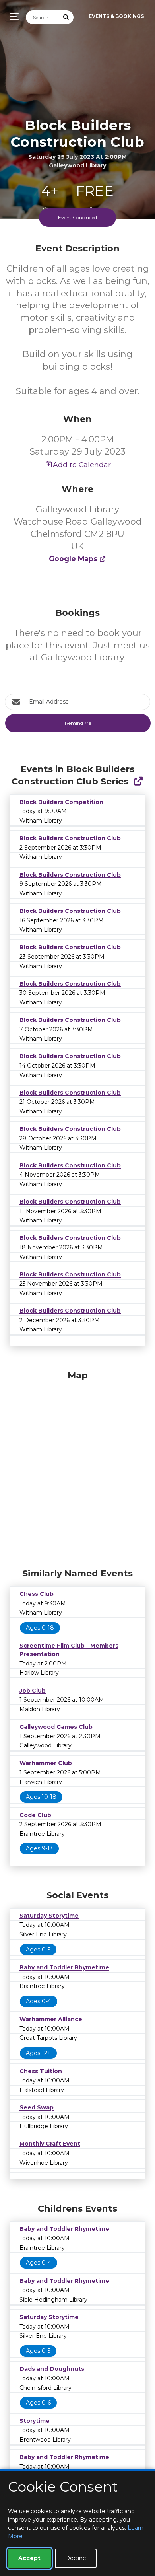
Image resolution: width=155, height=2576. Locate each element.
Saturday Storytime (49, 1916)
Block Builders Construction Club (70, 838)
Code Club (35, 1815)
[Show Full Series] (138, 781)
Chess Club (37, 1594)
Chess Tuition (41, 2071)
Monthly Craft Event (50, 2144)
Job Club (33, 1691)
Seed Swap (37, 2107)
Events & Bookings (116, 16)
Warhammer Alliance (51, 2019)
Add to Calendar (82, 464)
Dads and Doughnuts (52, 2369)
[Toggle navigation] (12, 17)
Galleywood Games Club (56, 1727)
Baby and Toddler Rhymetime (64, 1967)
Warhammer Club (46, 1763)
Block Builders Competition (61, 802)
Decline (76, 2558)
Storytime (35, 2421)
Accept (29, 2558)
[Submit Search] (66, 17)
